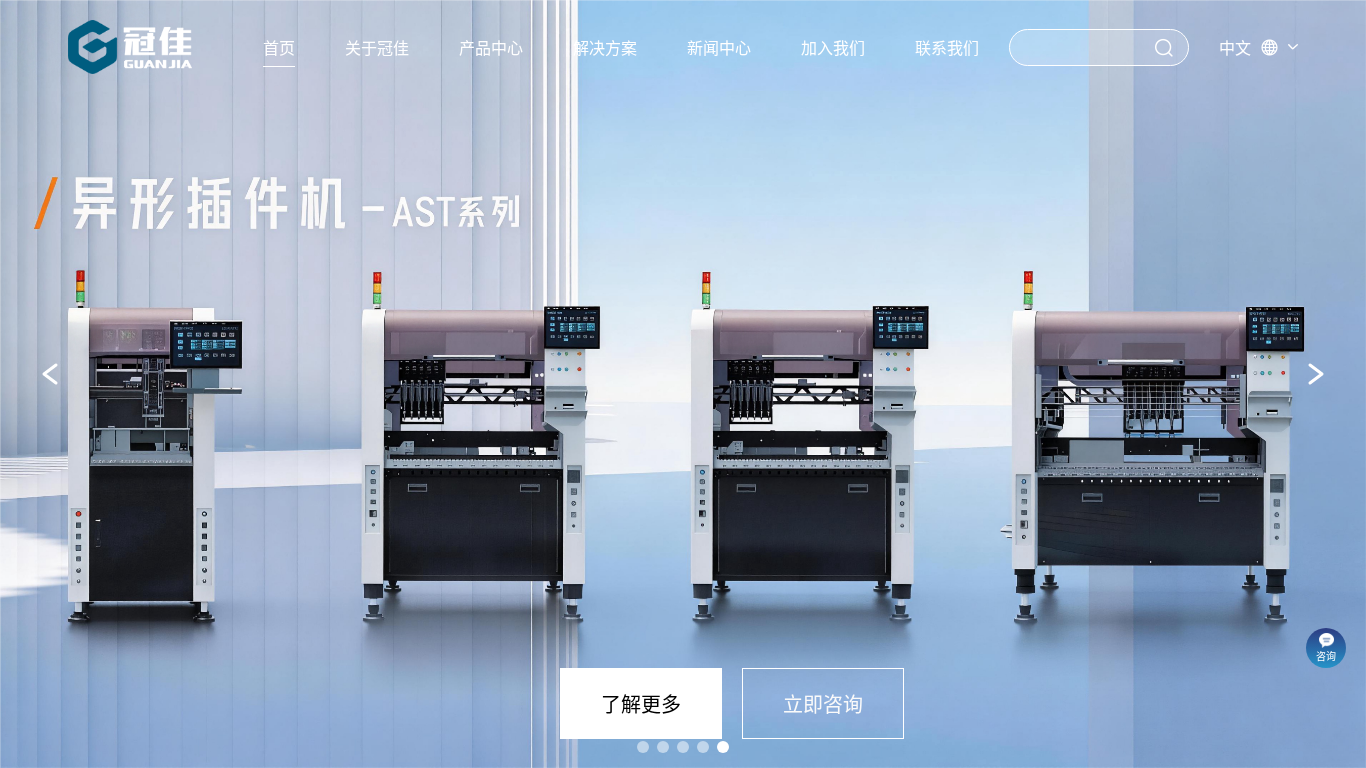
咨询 (1326, 656)
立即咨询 (823, 705)
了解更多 (641, 705)
